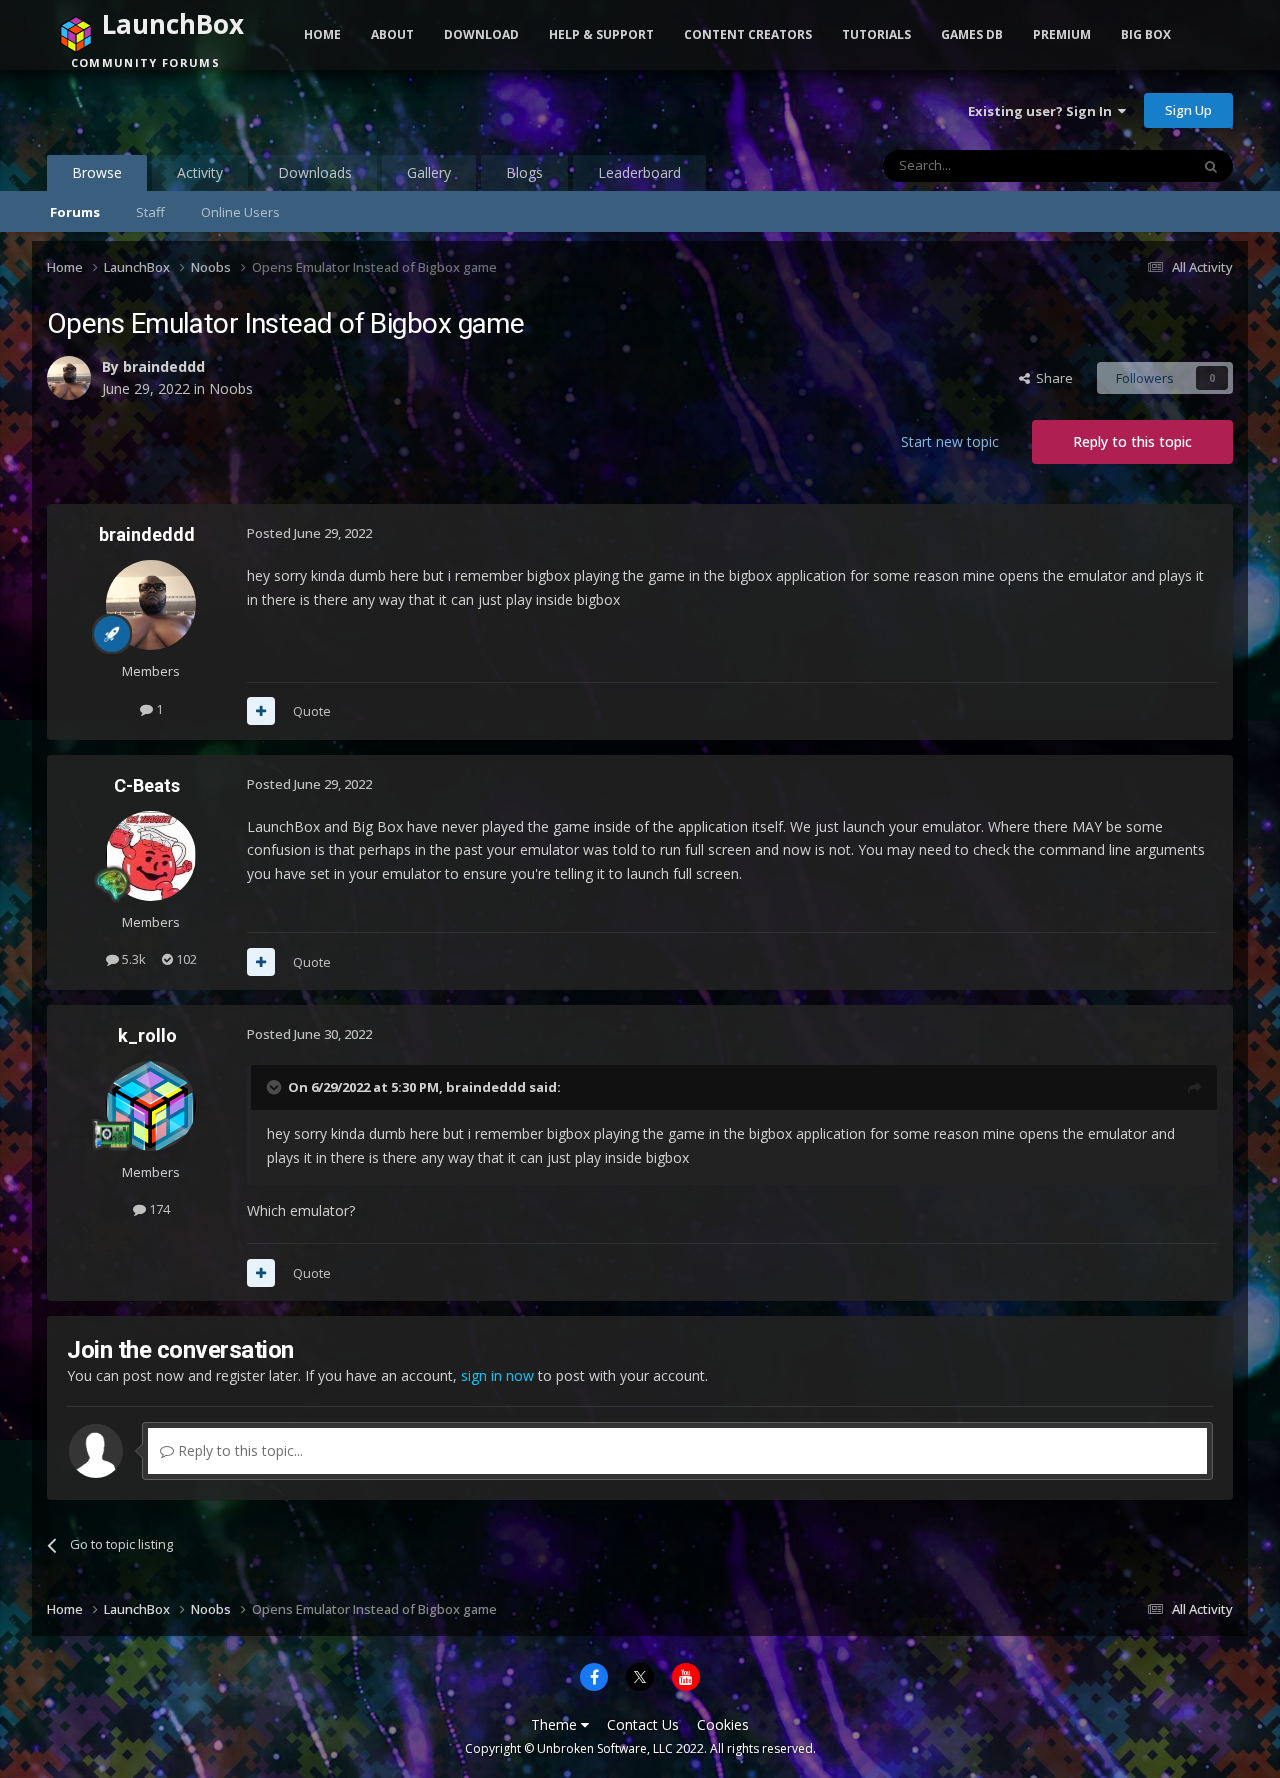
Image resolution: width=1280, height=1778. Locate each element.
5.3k (132, 959)
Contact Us (643, 1724)
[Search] (1211, 166)
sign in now (497, 1375)
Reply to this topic (1132, 441)
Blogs (524, 172)
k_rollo (147, 1035)
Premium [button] (1062, 34)
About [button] (392, 34)
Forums (75, 212)
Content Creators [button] (748, 34)
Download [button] (481, 34)
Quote (312, 711)
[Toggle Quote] (276, 1087)
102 (185, 959)
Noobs (231, 388)
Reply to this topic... (238, 1450)
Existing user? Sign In (1043, 111)
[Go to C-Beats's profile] (151, 856)
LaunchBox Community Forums (207, 110)
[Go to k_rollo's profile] (151, 1106)
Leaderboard (639, 172)
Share (1051, 378)
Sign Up (1188, 110)
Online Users (240, 212)
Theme (556, 1724)
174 (158, 1209)
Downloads (315, 172)
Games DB (972, 34)
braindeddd (164, 366)
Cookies (723, 1724)
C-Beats (147, 785)
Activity (200, 172)
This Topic (1133, 165)
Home (322, 34)
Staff (150, 212)
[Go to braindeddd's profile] (69, 378)
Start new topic (950, 441)
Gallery (429, 172)
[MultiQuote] (261, 711)
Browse (97, 172)
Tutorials (876, 34)
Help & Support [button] (601, 34)
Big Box (1146, 34)
